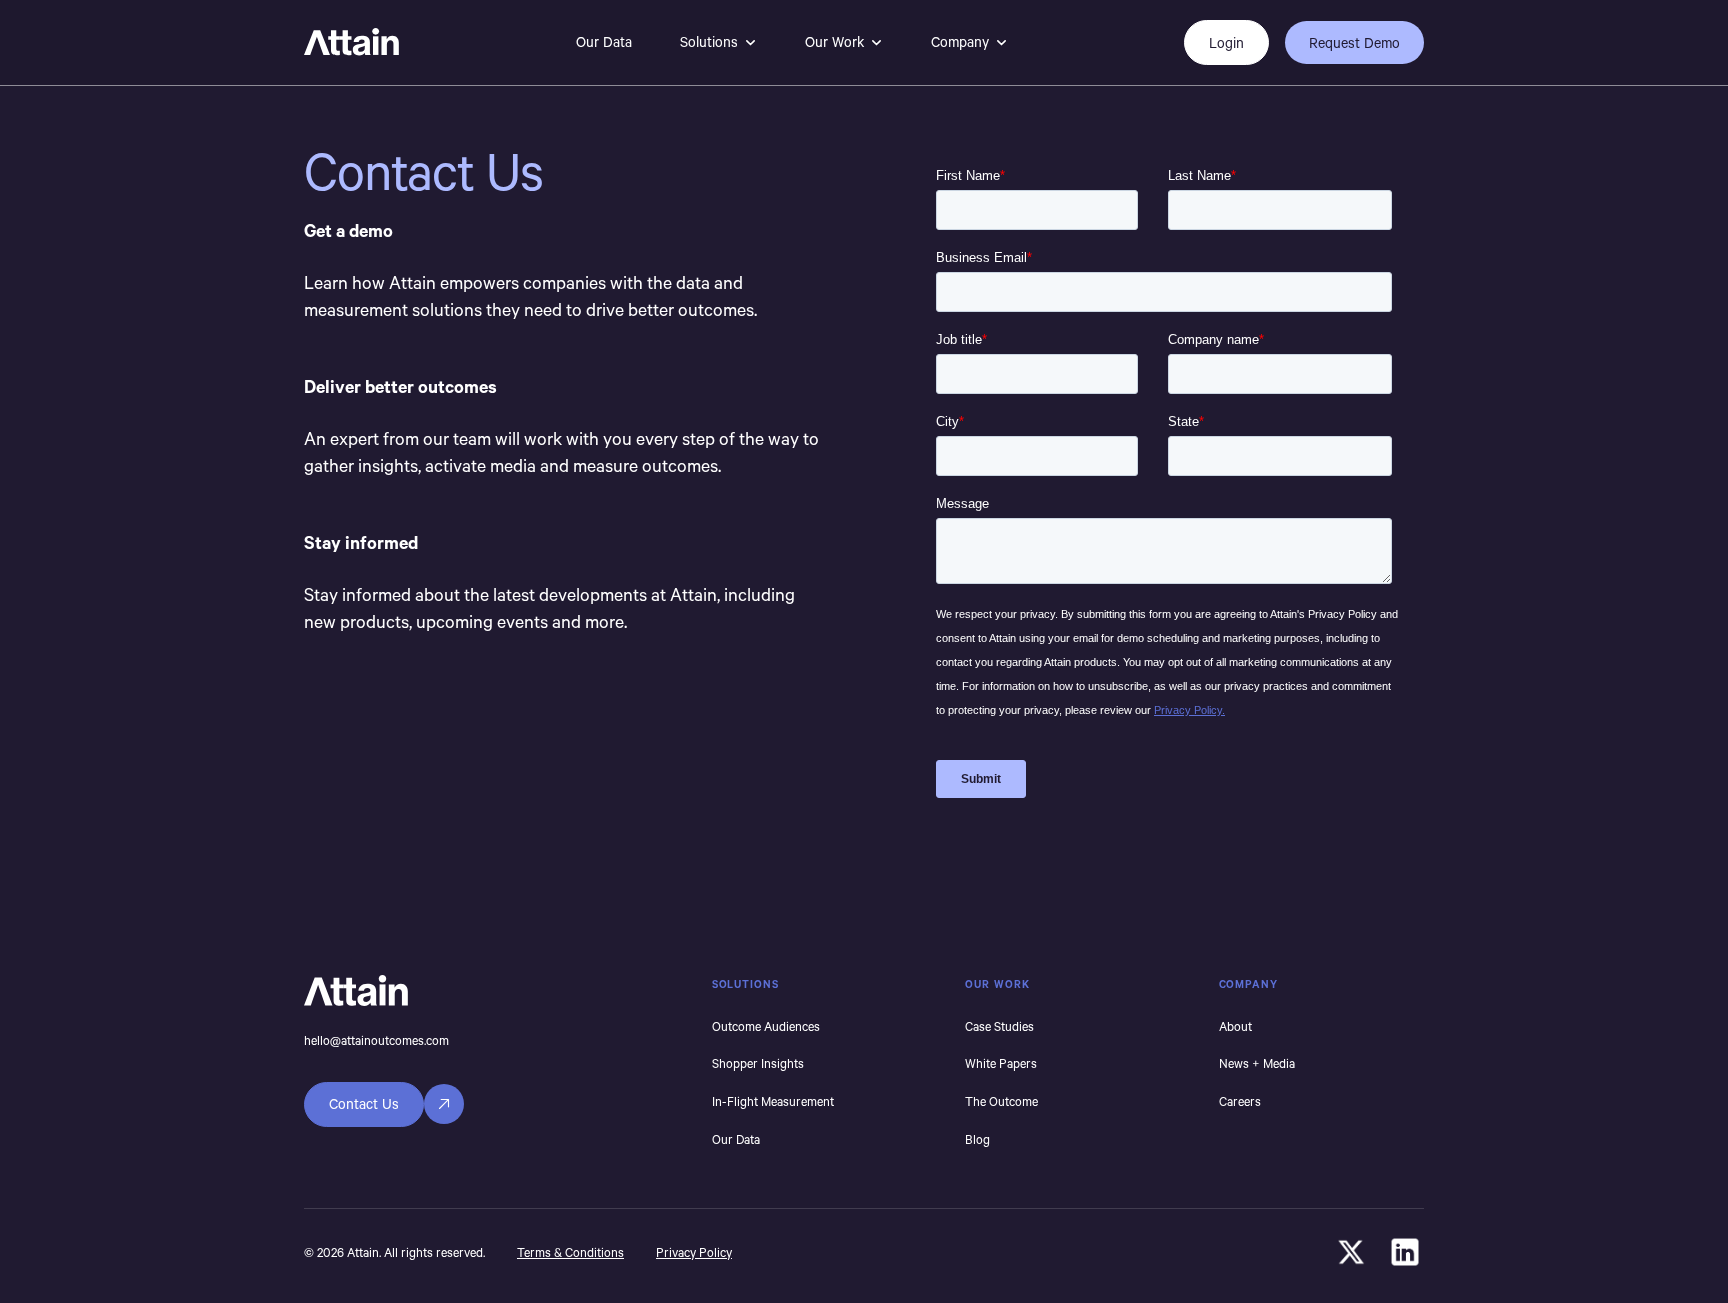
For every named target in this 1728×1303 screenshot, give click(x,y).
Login (1226, 42)
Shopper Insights (758, 1063)
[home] (352, 42)
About (1235, 1026)
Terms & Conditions (570, 1252)
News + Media (1257, 1063)
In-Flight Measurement (773, 1101)
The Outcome (1001, 1101)
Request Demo (1354, 42)
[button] (718, 43)
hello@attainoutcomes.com (376, 1040)
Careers (1240, 1101)
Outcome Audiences (766, 1026)
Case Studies (999, 1026)
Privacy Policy (694, 1252)
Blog (977, 1139)
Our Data (604, 41)
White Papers (1001, 1063)
